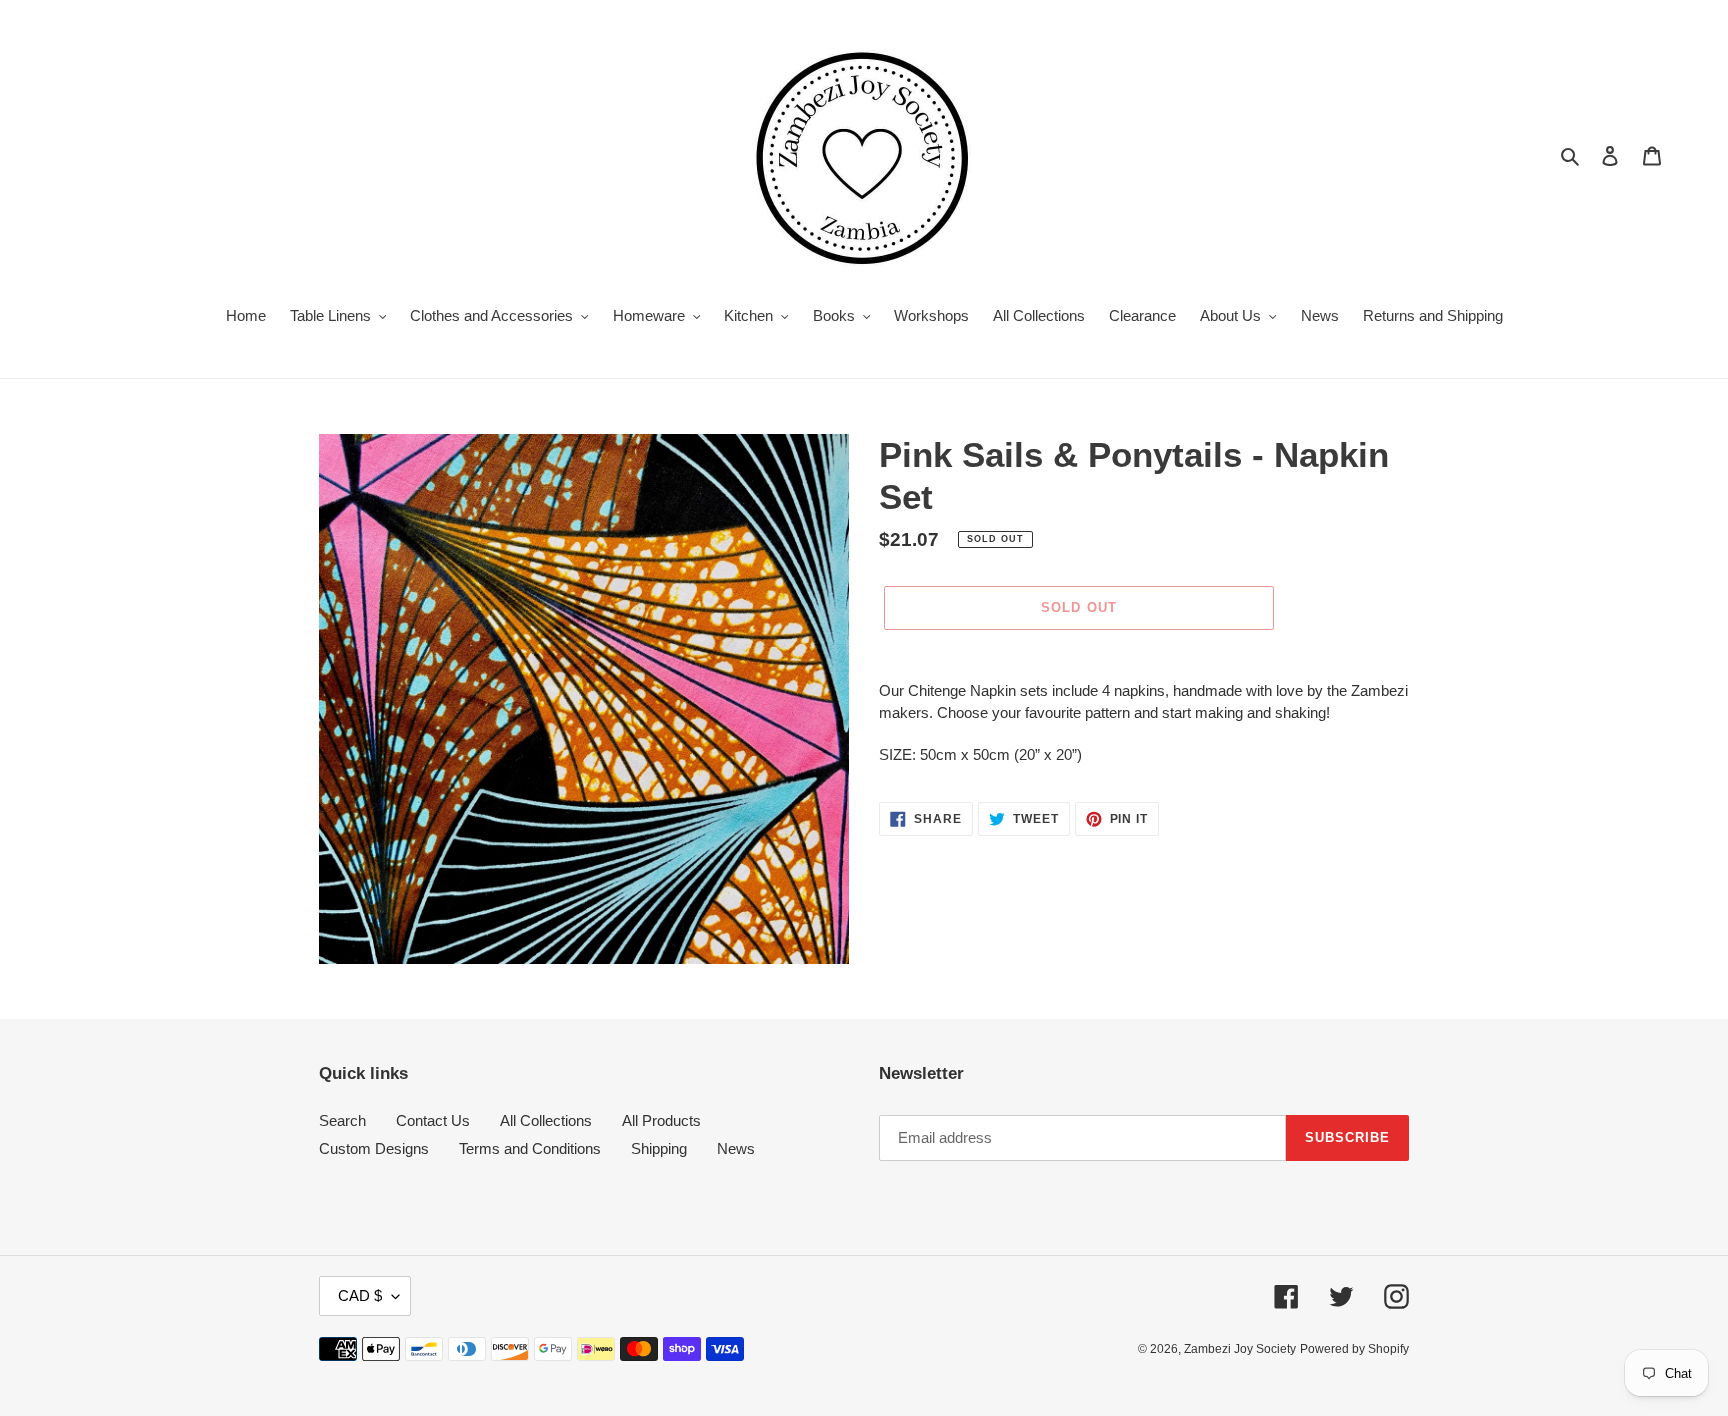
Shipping (659, 1148)
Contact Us (433, 1120)
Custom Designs (374, 1148)
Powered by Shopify (1354, 1349)
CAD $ (360, 1295)
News (736, 1148)
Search (342, 1120)
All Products (661, 1120)
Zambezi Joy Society (1240, 1349)
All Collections (546, 1120)
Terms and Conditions (530, 1148)
